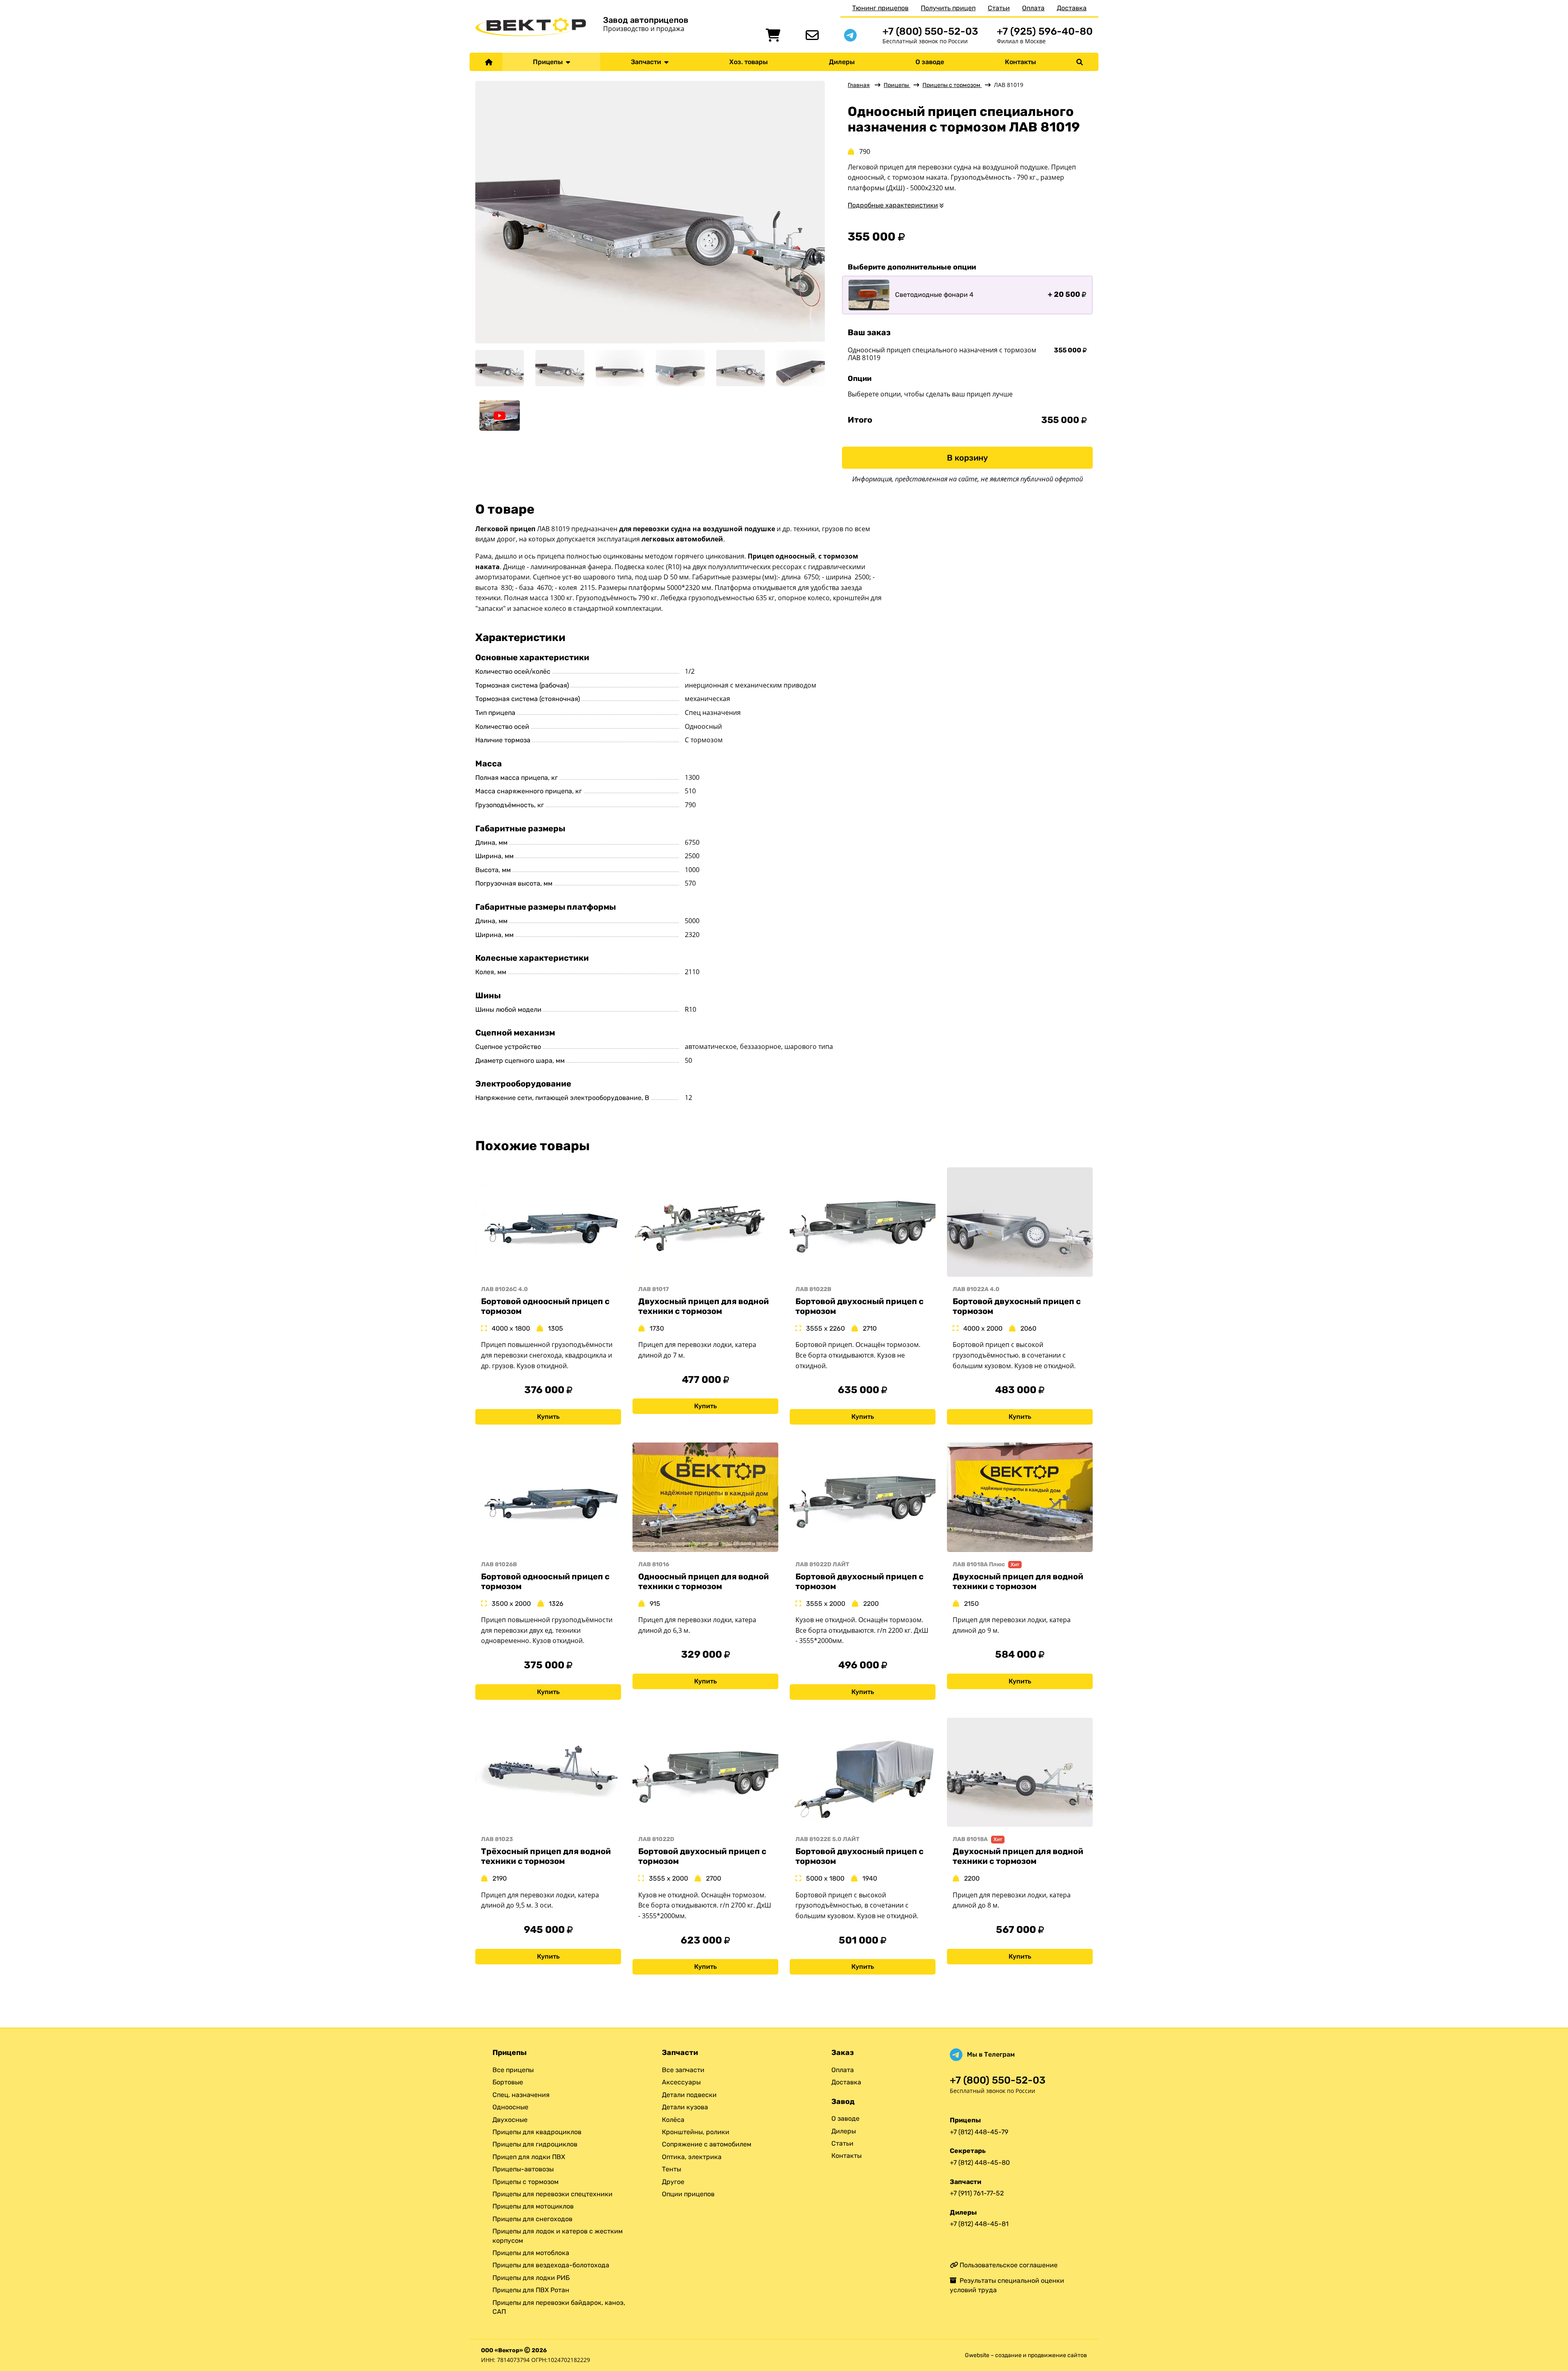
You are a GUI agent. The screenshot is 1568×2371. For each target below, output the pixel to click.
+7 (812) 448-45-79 (979, 2132)
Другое (673, 2182)
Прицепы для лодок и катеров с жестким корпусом (558, 2236)
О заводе (930, 62)
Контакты (1020, 62)
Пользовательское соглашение (1008, 2265)
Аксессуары (681, 2082)
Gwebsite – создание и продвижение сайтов (1026, 2355)
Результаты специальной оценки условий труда (1007, 2285)
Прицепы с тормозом (952, 85)
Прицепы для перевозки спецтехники (552, 2194)
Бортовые (508, 2082)
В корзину (967, 458)
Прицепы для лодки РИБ (531, 2278)
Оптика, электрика (692, 2157)
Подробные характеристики (893, 205)
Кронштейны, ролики (696, 2132)
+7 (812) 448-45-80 (980, 2163)
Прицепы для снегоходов (532, 2219)
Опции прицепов (688, 2194)
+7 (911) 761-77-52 (977, 2193)
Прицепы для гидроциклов (535, 2144)
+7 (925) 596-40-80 (1045, 31)
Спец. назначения (521, 2095)
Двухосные (510, 2120)
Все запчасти (683, 2070)
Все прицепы (513, 2070)
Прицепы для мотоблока (531, 2253)
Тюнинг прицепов (880, 8)
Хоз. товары (748, 62)
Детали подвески (689, 2095)
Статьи (999, 8)
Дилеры (842, 62)
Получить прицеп (948, 8)
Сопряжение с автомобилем (707, 2144)
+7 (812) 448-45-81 (979, 2224)
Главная (859, 85)
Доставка (1072, 8)
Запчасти (648, 62)
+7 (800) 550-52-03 (930, 31)
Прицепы (549, 62)
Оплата (1033, 8)
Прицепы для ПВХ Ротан (531, 2290)
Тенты (672, 2169)
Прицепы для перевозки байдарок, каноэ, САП (559, 2307)
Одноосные (510, 2107)
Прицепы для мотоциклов (533, 2206)
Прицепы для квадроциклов (537, 2132)
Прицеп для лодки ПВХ (529, 2157)
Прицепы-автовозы (523, 2169)
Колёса (673, 2120)
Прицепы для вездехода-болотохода (551, 2265)
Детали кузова (685, 2107)
